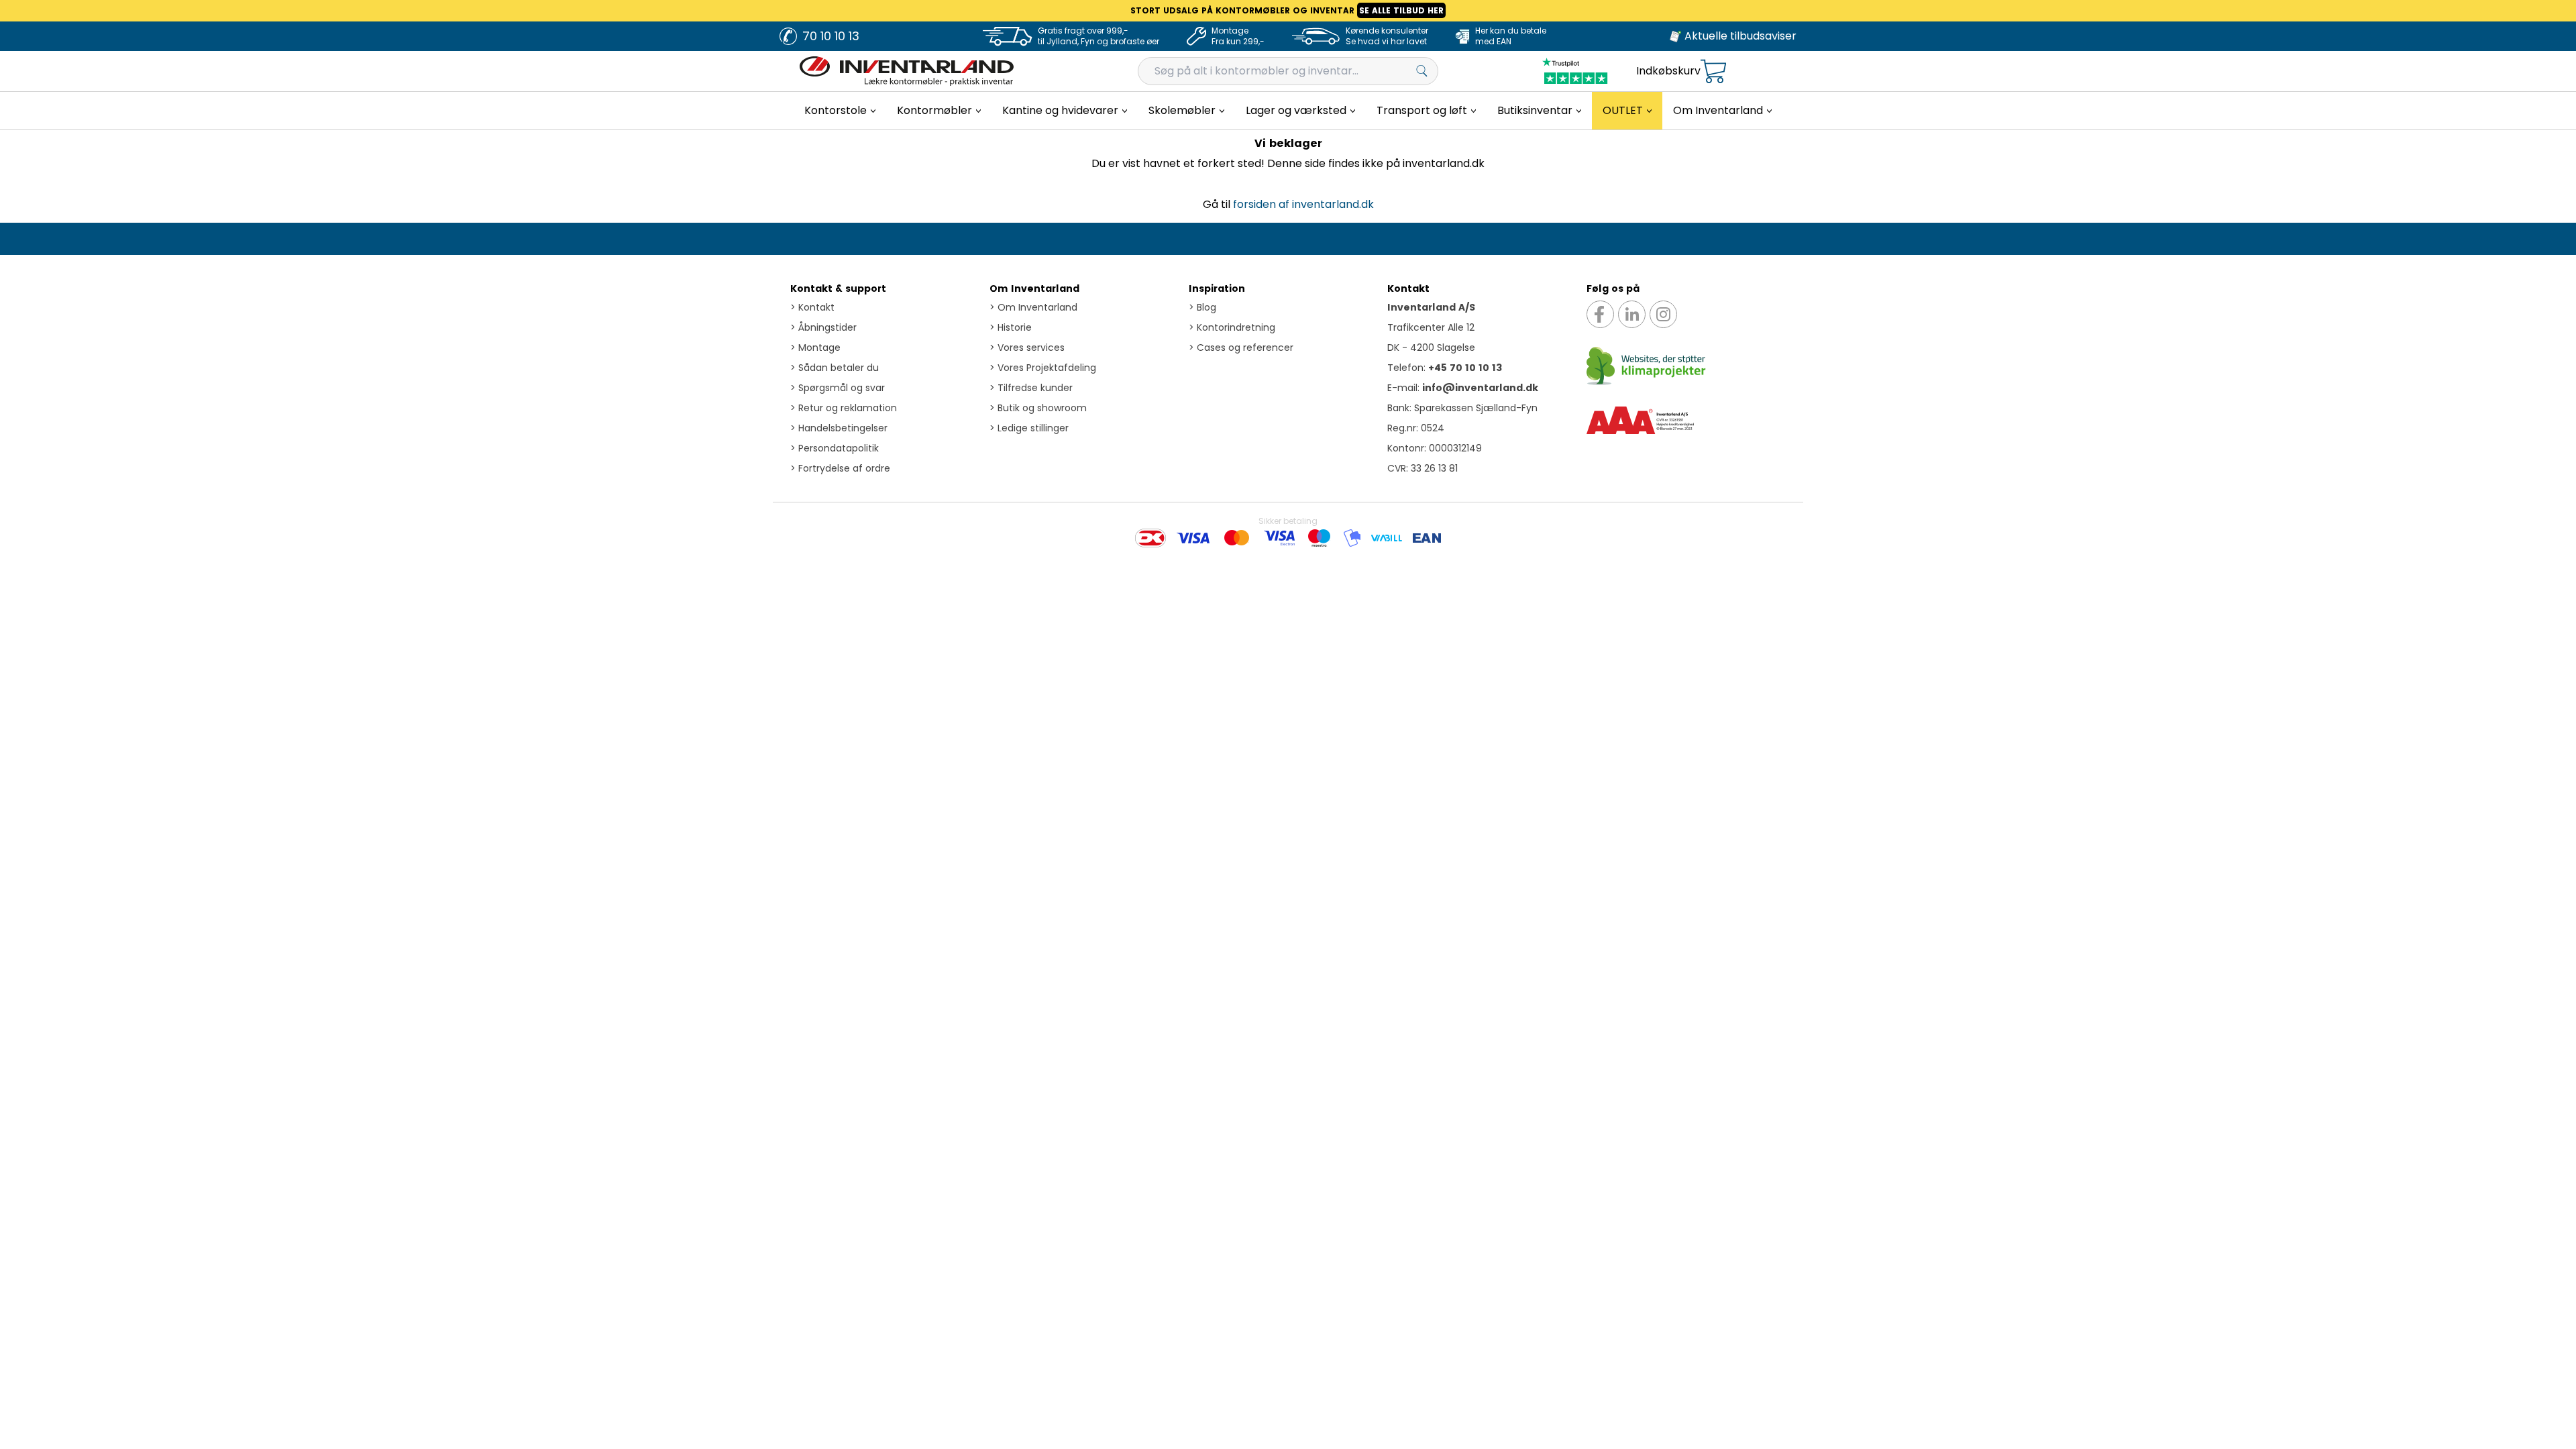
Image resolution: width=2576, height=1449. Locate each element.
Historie (1011, 327)
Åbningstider (823, 327)
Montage (815, 347)
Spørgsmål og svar (838, 388)
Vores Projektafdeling (1043, 368)
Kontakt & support (838, 288)
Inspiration (1217, 288)
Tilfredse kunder (1031, 388)
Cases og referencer (1241, 347)
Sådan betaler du (835, 368)
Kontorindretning (1232, 327)
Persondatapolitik (835, 448)
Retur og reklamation (844, 408)
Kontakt (812, 307)
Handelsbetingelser (839, 428)
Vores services (1027, 347)
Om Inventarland (1034, 288)
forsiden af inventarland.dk (1303, 204)
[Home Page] (907, 71)
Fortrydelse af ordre (840, 468)
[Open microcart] (1713, 71)
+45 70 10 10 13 (1465, 368)
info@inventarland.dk (1480, 388)
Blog (1202, 307)
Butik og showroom (1038, 408)
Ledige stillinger (1029, 428)
